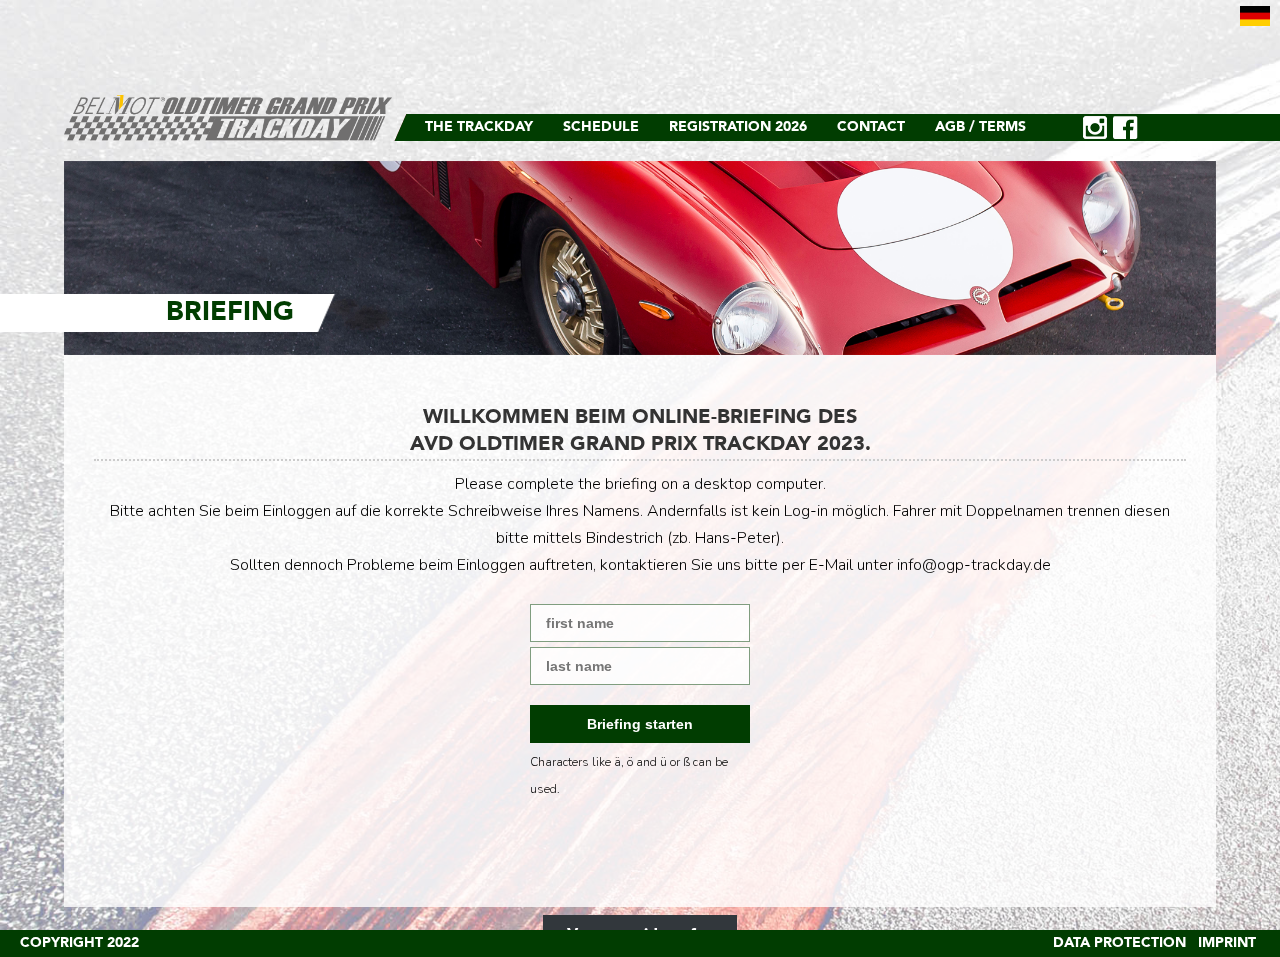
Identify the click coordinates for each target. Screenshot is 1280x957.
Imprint (1227, 943)
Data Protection (1119, 943)
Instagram (1095, 127)
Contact (871, 127)
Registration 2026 (738, 127)
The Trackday (479, 127)
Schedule (601, 127)
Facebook (1125, 127)
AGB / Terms (980, 127)
